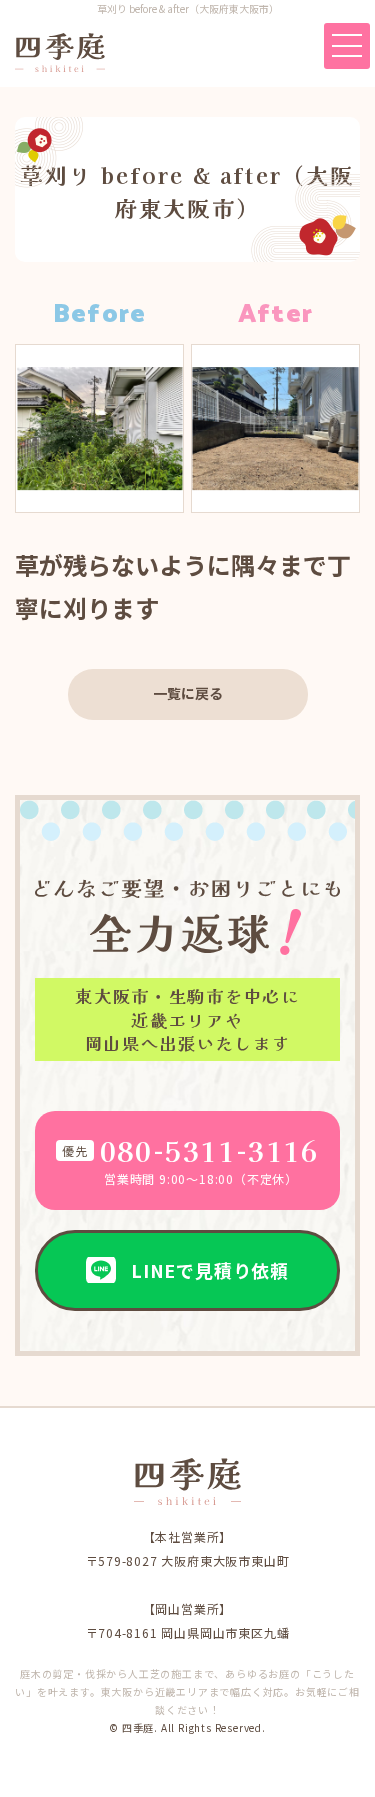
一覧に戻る (188, 693)
